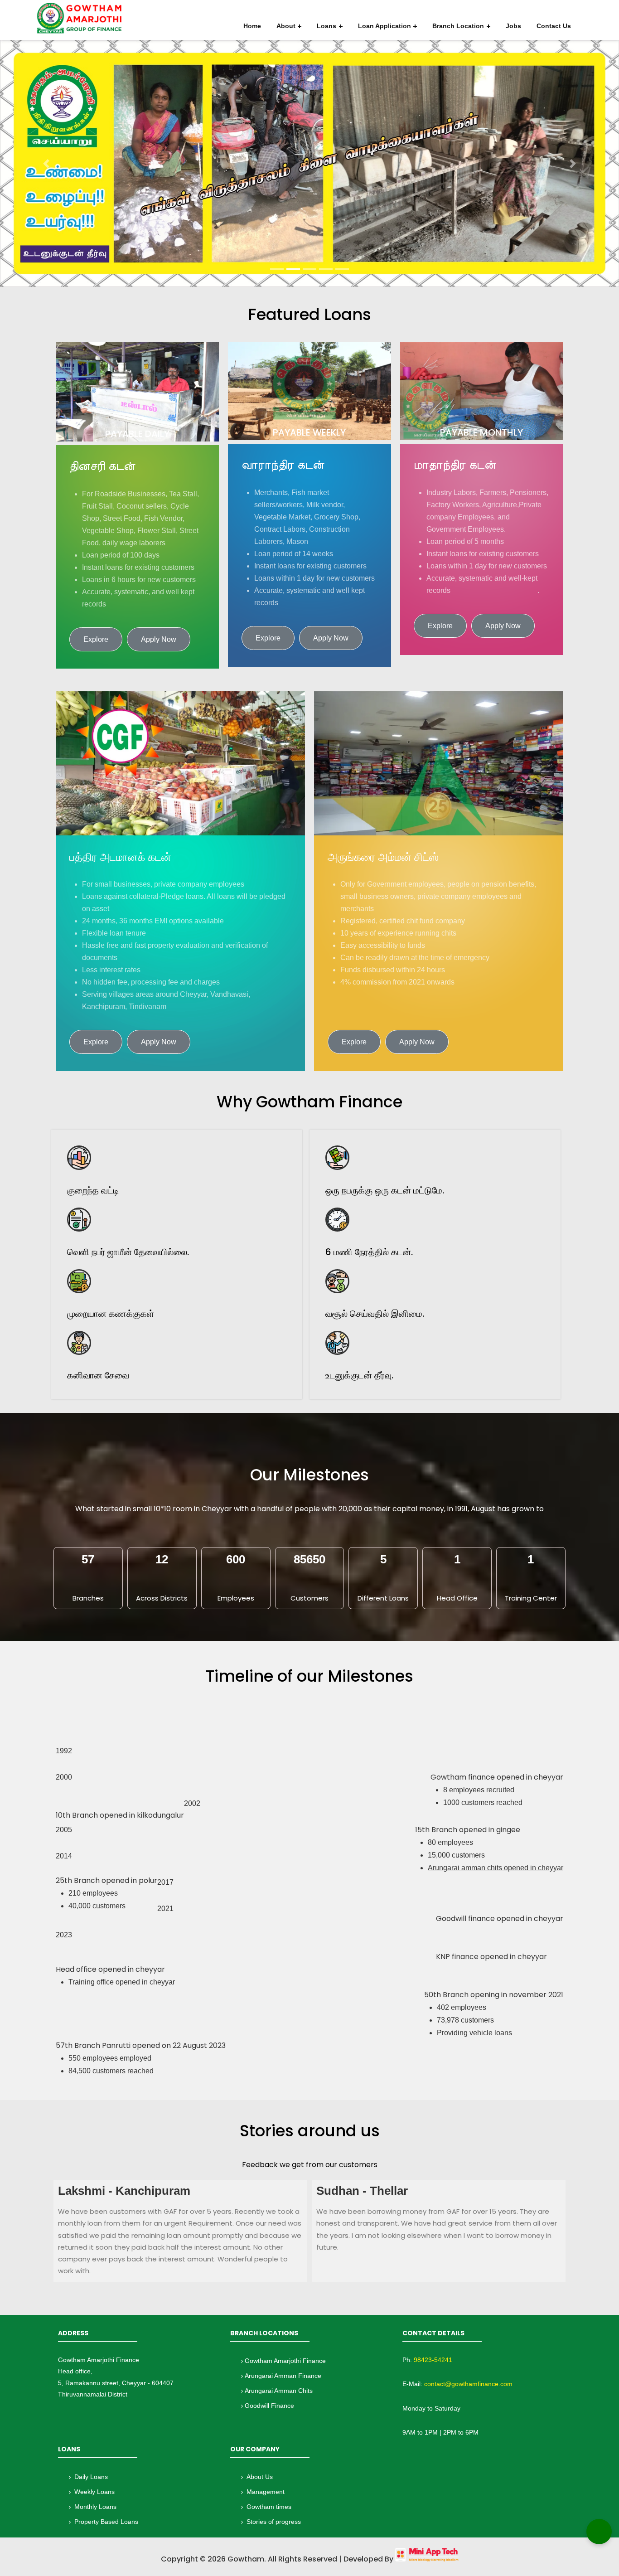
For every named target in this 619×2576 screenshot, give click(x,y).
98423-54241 (433, 2360)
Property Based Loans (106, 2522)
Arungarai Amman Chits (279, 2391)
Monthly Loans (95, 2507)
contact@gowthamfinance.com (468, 2384)
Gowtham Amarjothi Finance (285, 2361)
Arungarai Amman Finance (283, 2376)
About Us (260, 2477)
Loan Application (384, 26)
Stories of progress (274, 2522)
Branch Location (458, 26)
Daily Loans (91, 2477)
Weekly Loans (94, 2492)
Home (252, 26)
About (286, 26)
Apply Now (159, 639)
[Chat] (599, 2532)
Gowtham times (269, 2507)
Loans (326, 26)
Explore (96, 639)
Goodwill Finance (269, 2406)
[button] (46, 163)
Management (266, 2492)
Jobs (513, 26)
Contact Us (554, 26)
